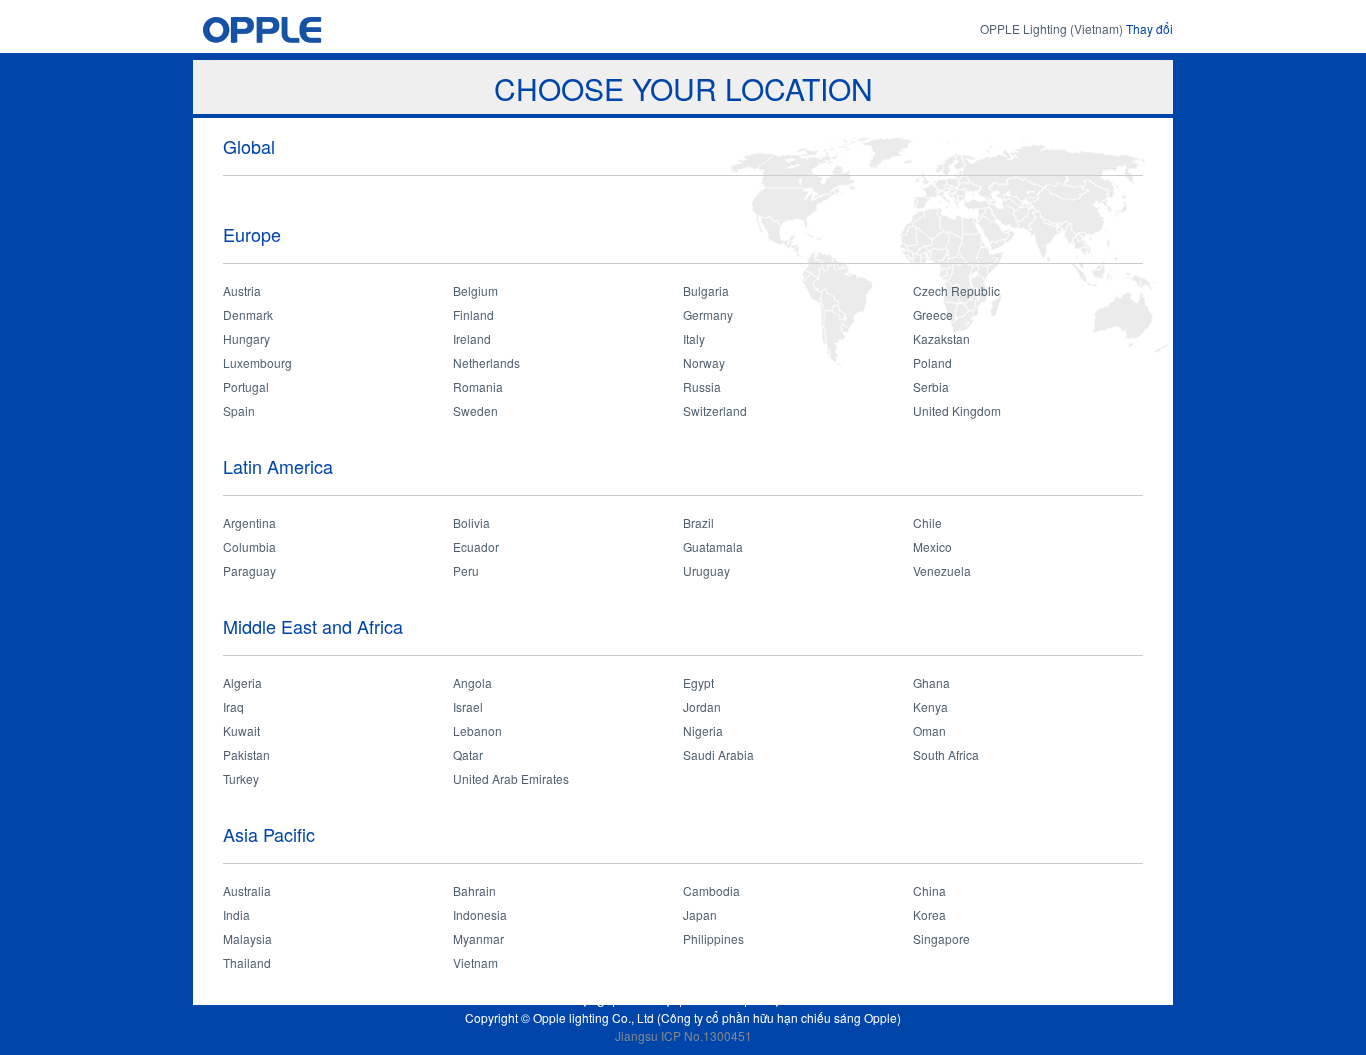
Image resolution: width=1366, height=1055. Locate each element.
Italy (694, 338)
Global (249, 146)
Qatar (468, 754)
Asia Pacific (269, 834)
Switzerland (715, 410)
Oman (929, 730)
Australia (247, 890)
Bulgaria (706, 290)
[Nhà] (300, 29)
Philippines (713, 938)
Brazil (698, 522)
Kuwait (241, 730)
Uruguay (706, 570)
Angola (472, 682)
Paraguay (249, 570)
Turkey (241, 778)
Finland (473, 314)
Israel (468, 706)
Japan (700, 914)
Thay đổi (1149, 28)
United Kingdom (957, 410)
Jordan (702, 706)
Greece (933, 314)
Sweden (475, 410)
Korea (929, 914)
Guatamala (713, 546)
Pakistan (246, 754)
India (236, 914)
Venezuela (942, 570)
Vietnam (475, 962)
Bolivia (471, 522)
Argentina (249, 522)
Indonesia (480, 914)
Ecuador (476, 546)
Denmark (248, 314)
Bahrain (474, 890)
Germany (708, 314)
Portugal (246, 386)
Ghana (931, 682)
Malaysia (247, 938)
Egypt (698, 682)
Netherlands (486, 362)
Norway (704, 362)
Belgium (475, 290)
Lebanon (477, 730)
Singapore (941, 938)
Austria (242, 290)
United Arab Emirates (511, 778)
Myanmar (478, 938)
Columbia (249, 546)
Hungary (246, 338)
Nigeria (703, 730)
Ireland (472, 338)
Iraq (233, 706)
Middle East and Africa (313, 626)
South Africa (946, 754)
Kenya (930, 706)
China (929, 890)
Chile (927, 522)
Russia (702, 386)
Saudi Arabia (718, 754)
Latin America (278, 466)
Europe (252, 234)
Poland (932, 362)
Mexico (932, 546)
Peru (466, 570)
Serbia (931, 386)
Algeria (242, 682)
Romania (478, 386)
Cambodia (711, 890)
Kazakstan (941, 338)
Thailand (247, 962)
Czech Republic (956, 290)
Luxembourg (257, 362)
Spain (239, 410)
